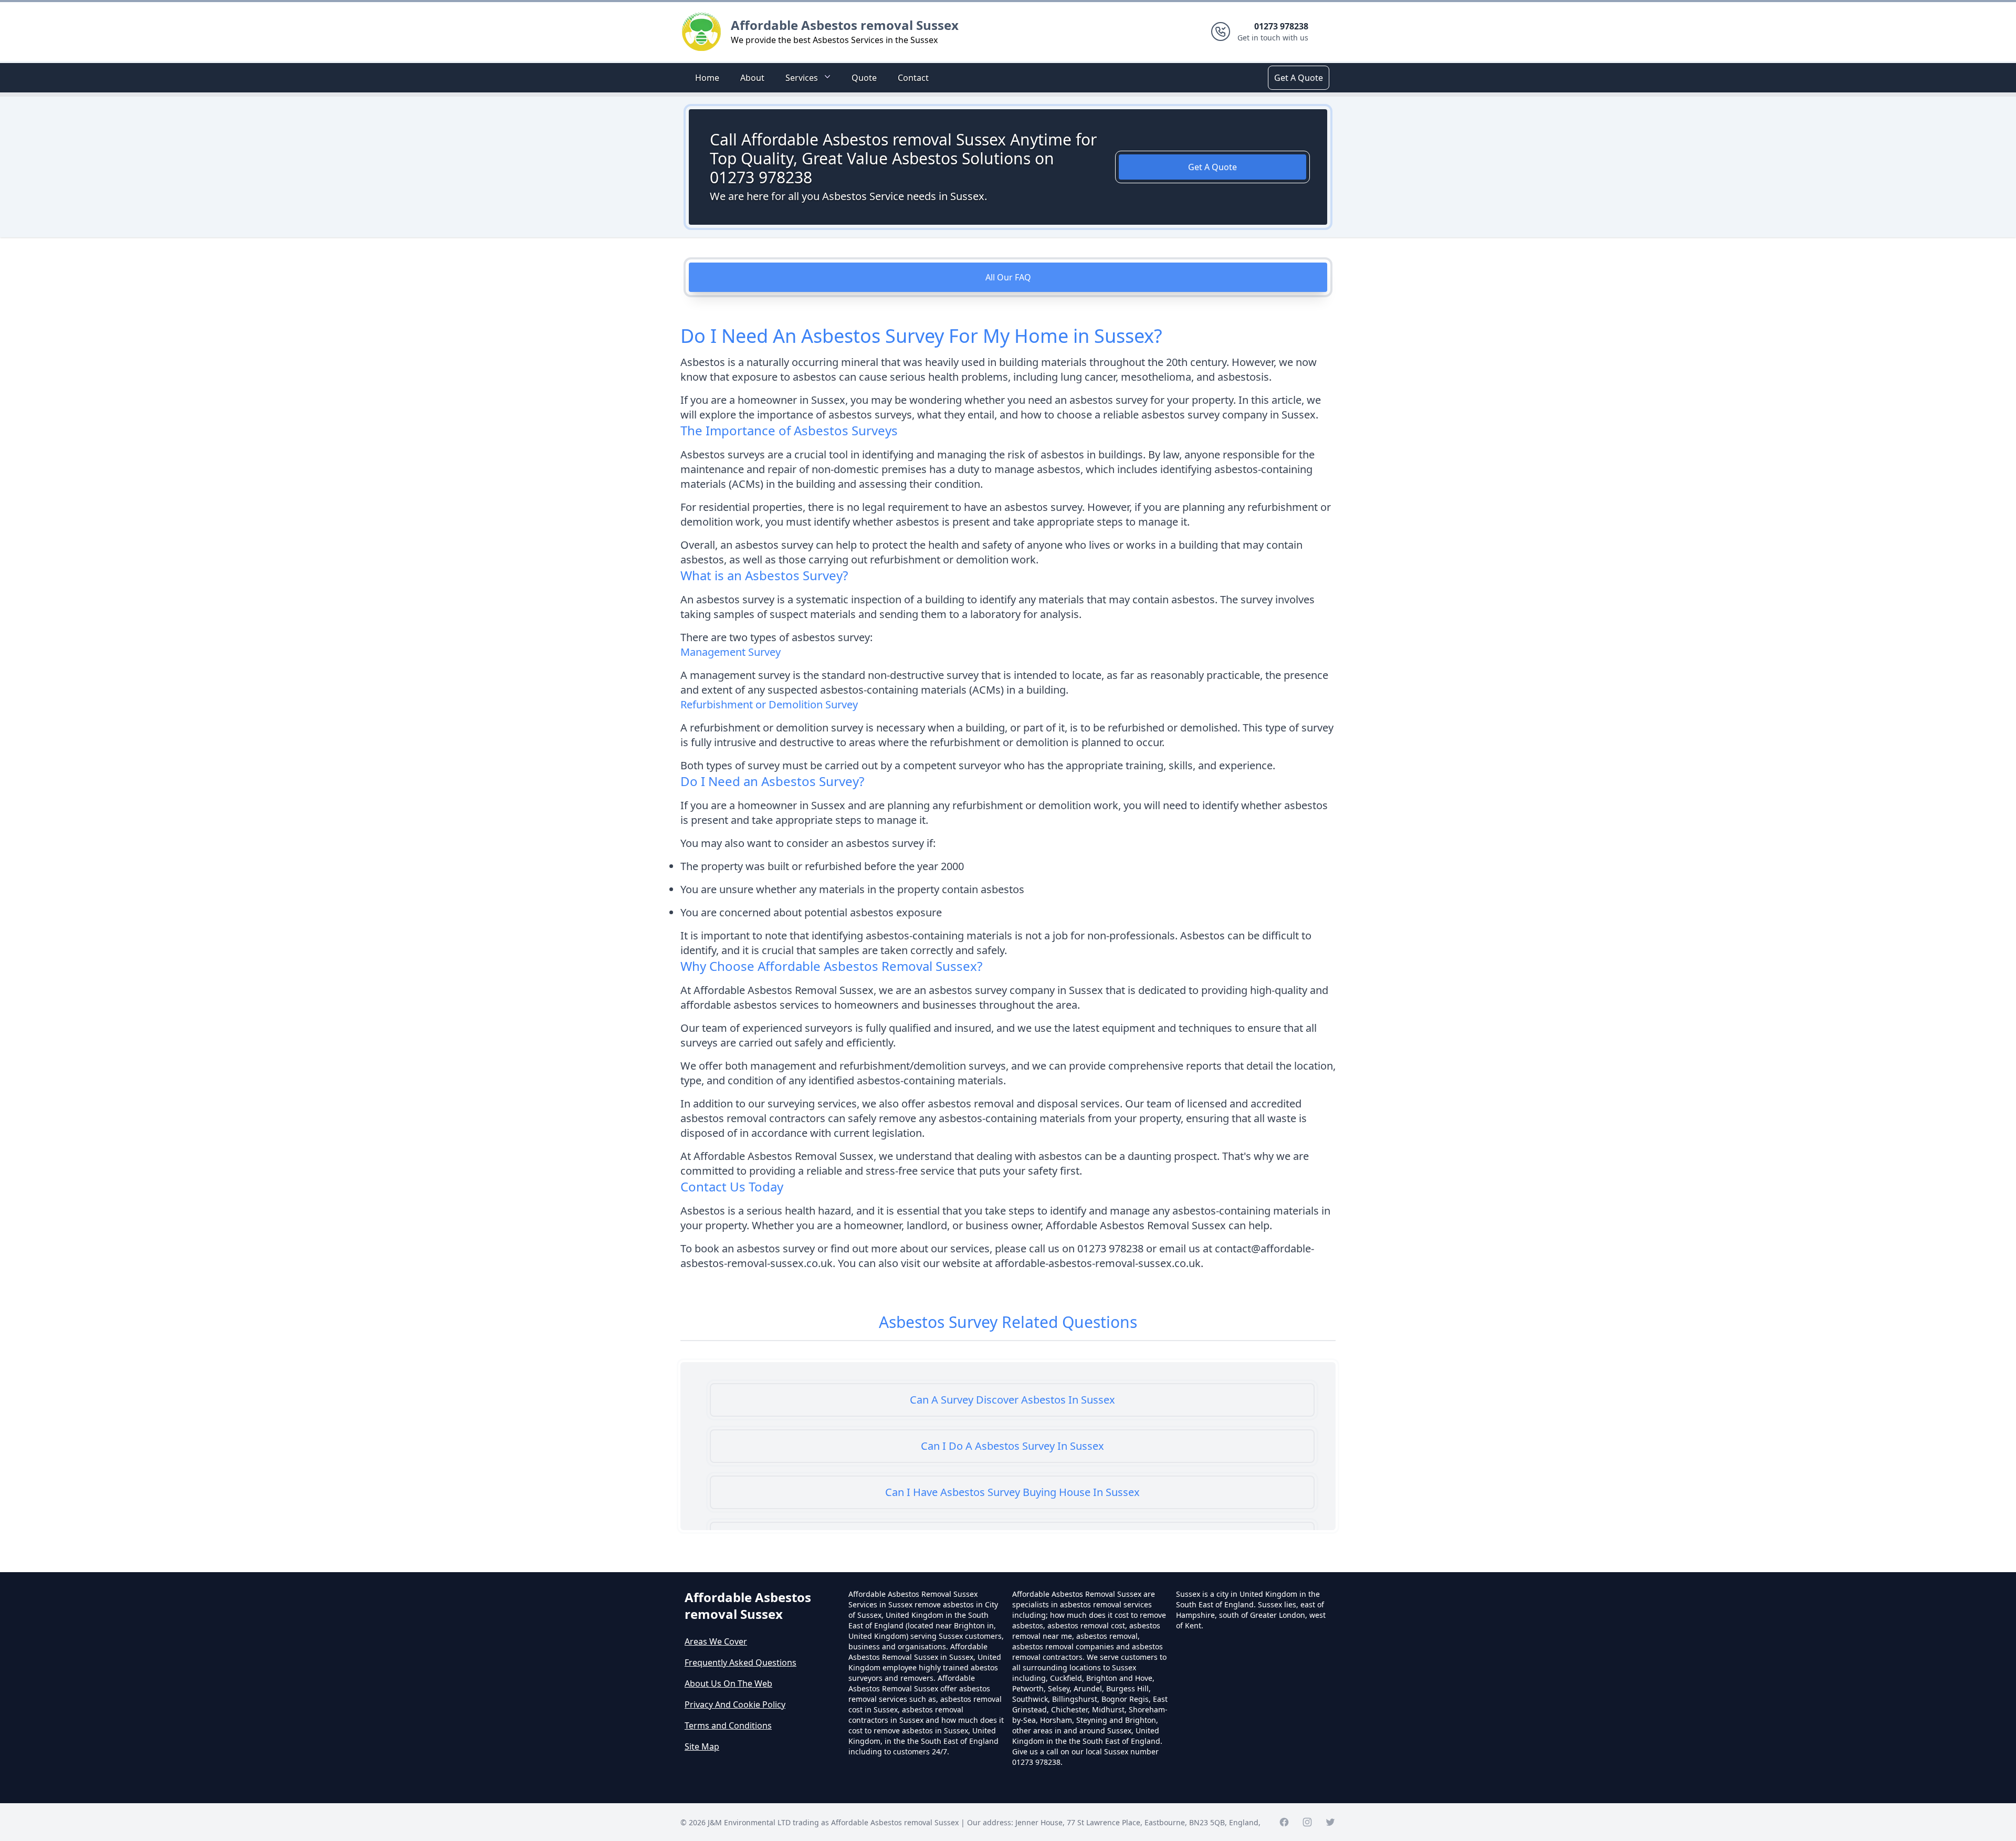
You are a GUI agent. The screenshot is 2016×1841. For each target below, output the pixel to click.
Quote (864, 78)
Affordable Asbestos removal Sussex (845, 25)
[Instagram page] (1307, 1822)
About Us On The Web (728, 1683)
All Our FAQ (1008, 277)
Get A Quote (1299, 78)
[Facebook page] (1284, 1822)
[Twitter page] (1330, 1822)
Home (707, 78)
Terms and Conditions (728, 1725)
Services (802, 78)
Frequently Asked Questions (741, 1662)
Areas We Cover (716, 1641)
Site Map (702, 1746)
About (752, 78)
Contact (913, 78)
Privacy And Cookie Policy (735, 1704)
